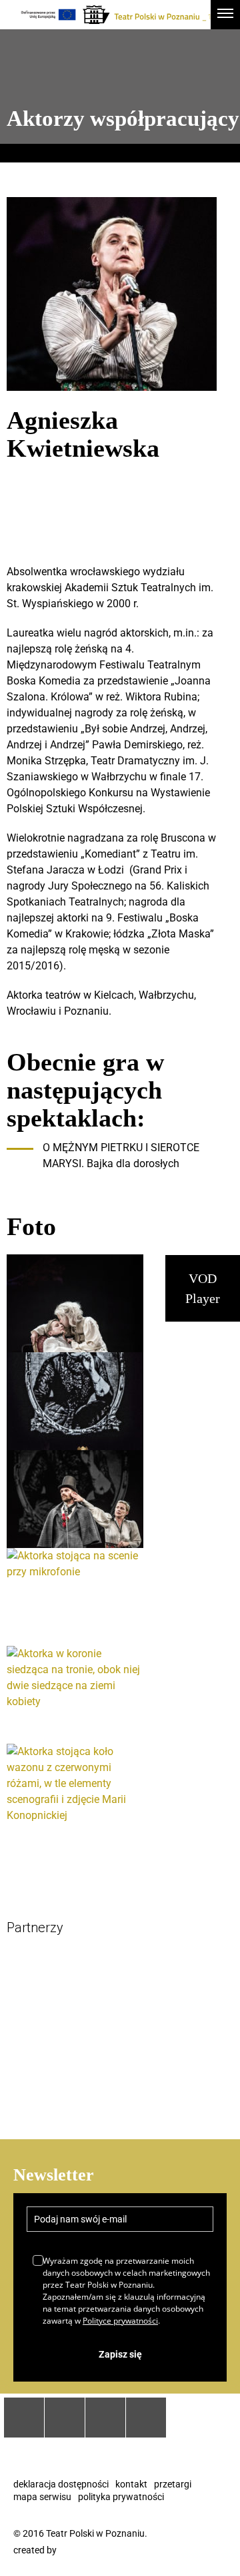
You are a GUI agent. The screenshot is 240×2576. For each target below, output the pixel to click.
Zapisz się (120, 2354)
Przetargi (173, 2484)
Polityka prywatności (121, 2497)
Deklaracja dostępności (61, 2484)
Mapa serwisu (42, 2497)
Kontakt (131, 2484)
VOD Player (203, 1288)
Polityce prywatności (120, 2321)
